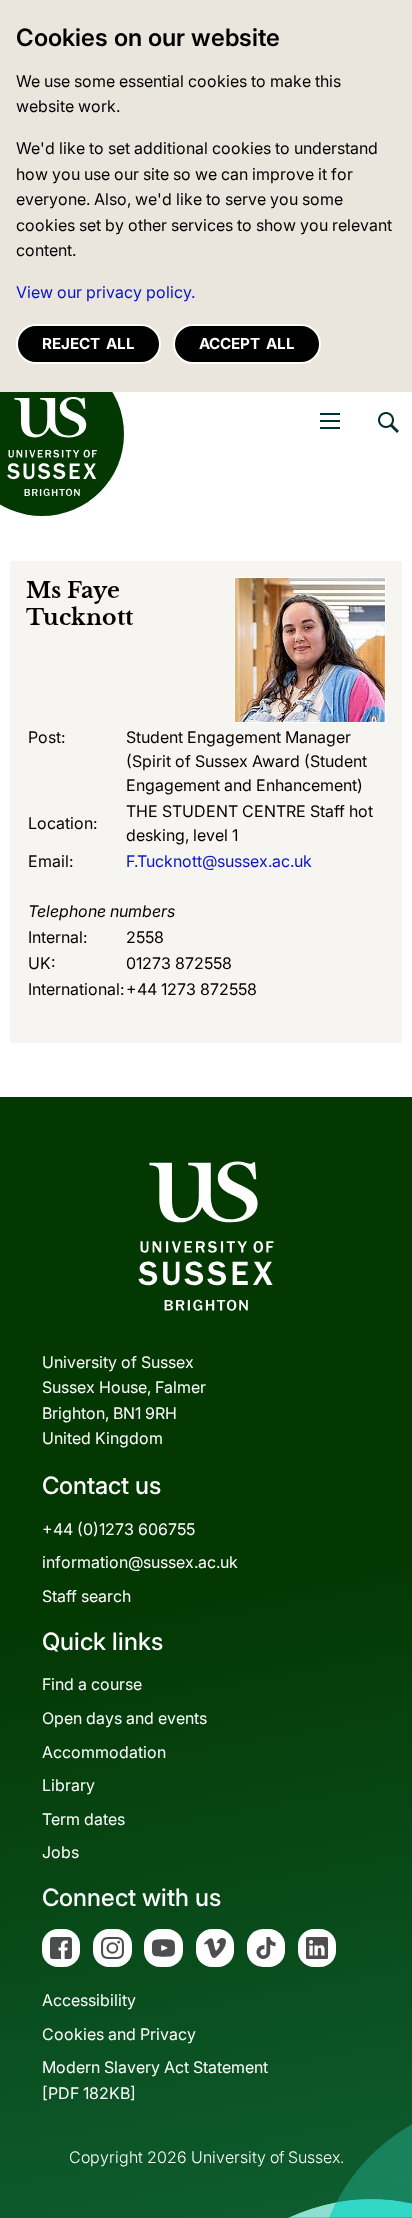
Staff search (86, 1596)
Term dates (83, 1819)
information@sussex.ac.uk (140, 1562)
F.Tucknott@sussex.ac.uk (219, 861)
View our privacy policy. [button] (105, 292)
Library (68, 1785)
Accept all (247, 343)
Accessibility (89, 2000)
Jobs (60, 1852)
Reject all (88, 343)
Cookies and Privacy (119, 2034)
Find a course (92, 1684)
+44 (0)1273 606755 (118, 1529)
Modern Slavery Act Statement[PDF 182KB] (155, 2080)
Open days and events (124, 1718)
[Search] (387, 437)
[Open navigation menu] (330, 421)
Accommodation (104, 1752)
